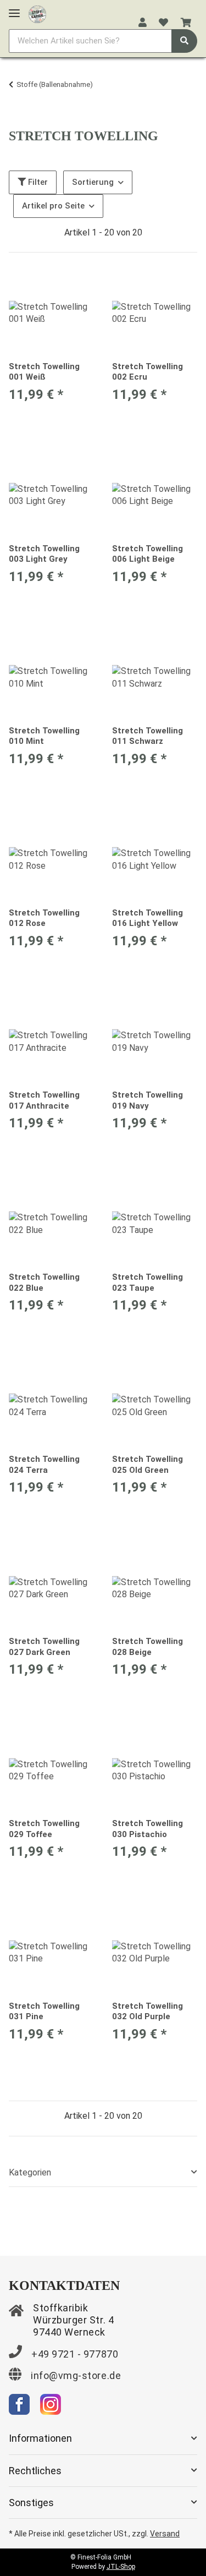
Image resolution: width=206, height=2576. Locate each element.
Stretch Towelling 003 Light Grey (44, 554)
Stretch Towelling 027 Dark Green (44, 1647)
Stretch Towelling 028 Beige (147, 1647)
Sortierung (93, 182)
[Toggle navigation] (14, 9)
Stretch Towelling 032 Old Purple (147, 2012)
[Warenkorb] (186, 23)
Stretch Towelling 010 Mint (44, 736)
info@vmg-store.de (76, 2375)
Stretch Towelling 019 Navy (147, 1100)
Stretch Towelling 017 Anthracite (44, 1100)
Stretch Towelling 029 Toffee (44, 1829)
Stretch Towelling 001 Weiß (44, 372)
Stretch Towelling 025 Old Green (147, 1465)
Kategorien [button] (30, 2172)
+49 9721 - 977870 (75, 2354)
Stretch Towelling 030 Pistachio (147, 1829)
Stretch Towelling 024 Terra (44, 1465)
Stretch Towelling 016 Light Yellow (147, 918)
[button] (143, 23)
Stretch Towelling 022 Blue (44, 1282)
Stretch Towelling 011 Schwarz (147, 736)
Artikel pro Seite (53, 206)
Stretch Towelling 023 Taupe (147, 1282)
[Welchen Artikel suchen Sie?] (184, 41)
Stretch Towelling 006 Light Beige (147, 554)
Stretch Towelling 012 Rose (44, 918)
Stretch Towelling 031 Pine (44, 2012)
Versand (165, 2534)
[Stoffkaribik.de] (37, 12)
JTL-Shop (121, 2567)
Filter (37, 182)
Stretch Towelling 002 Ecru (147, 372)
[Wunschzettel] (163, 23)
